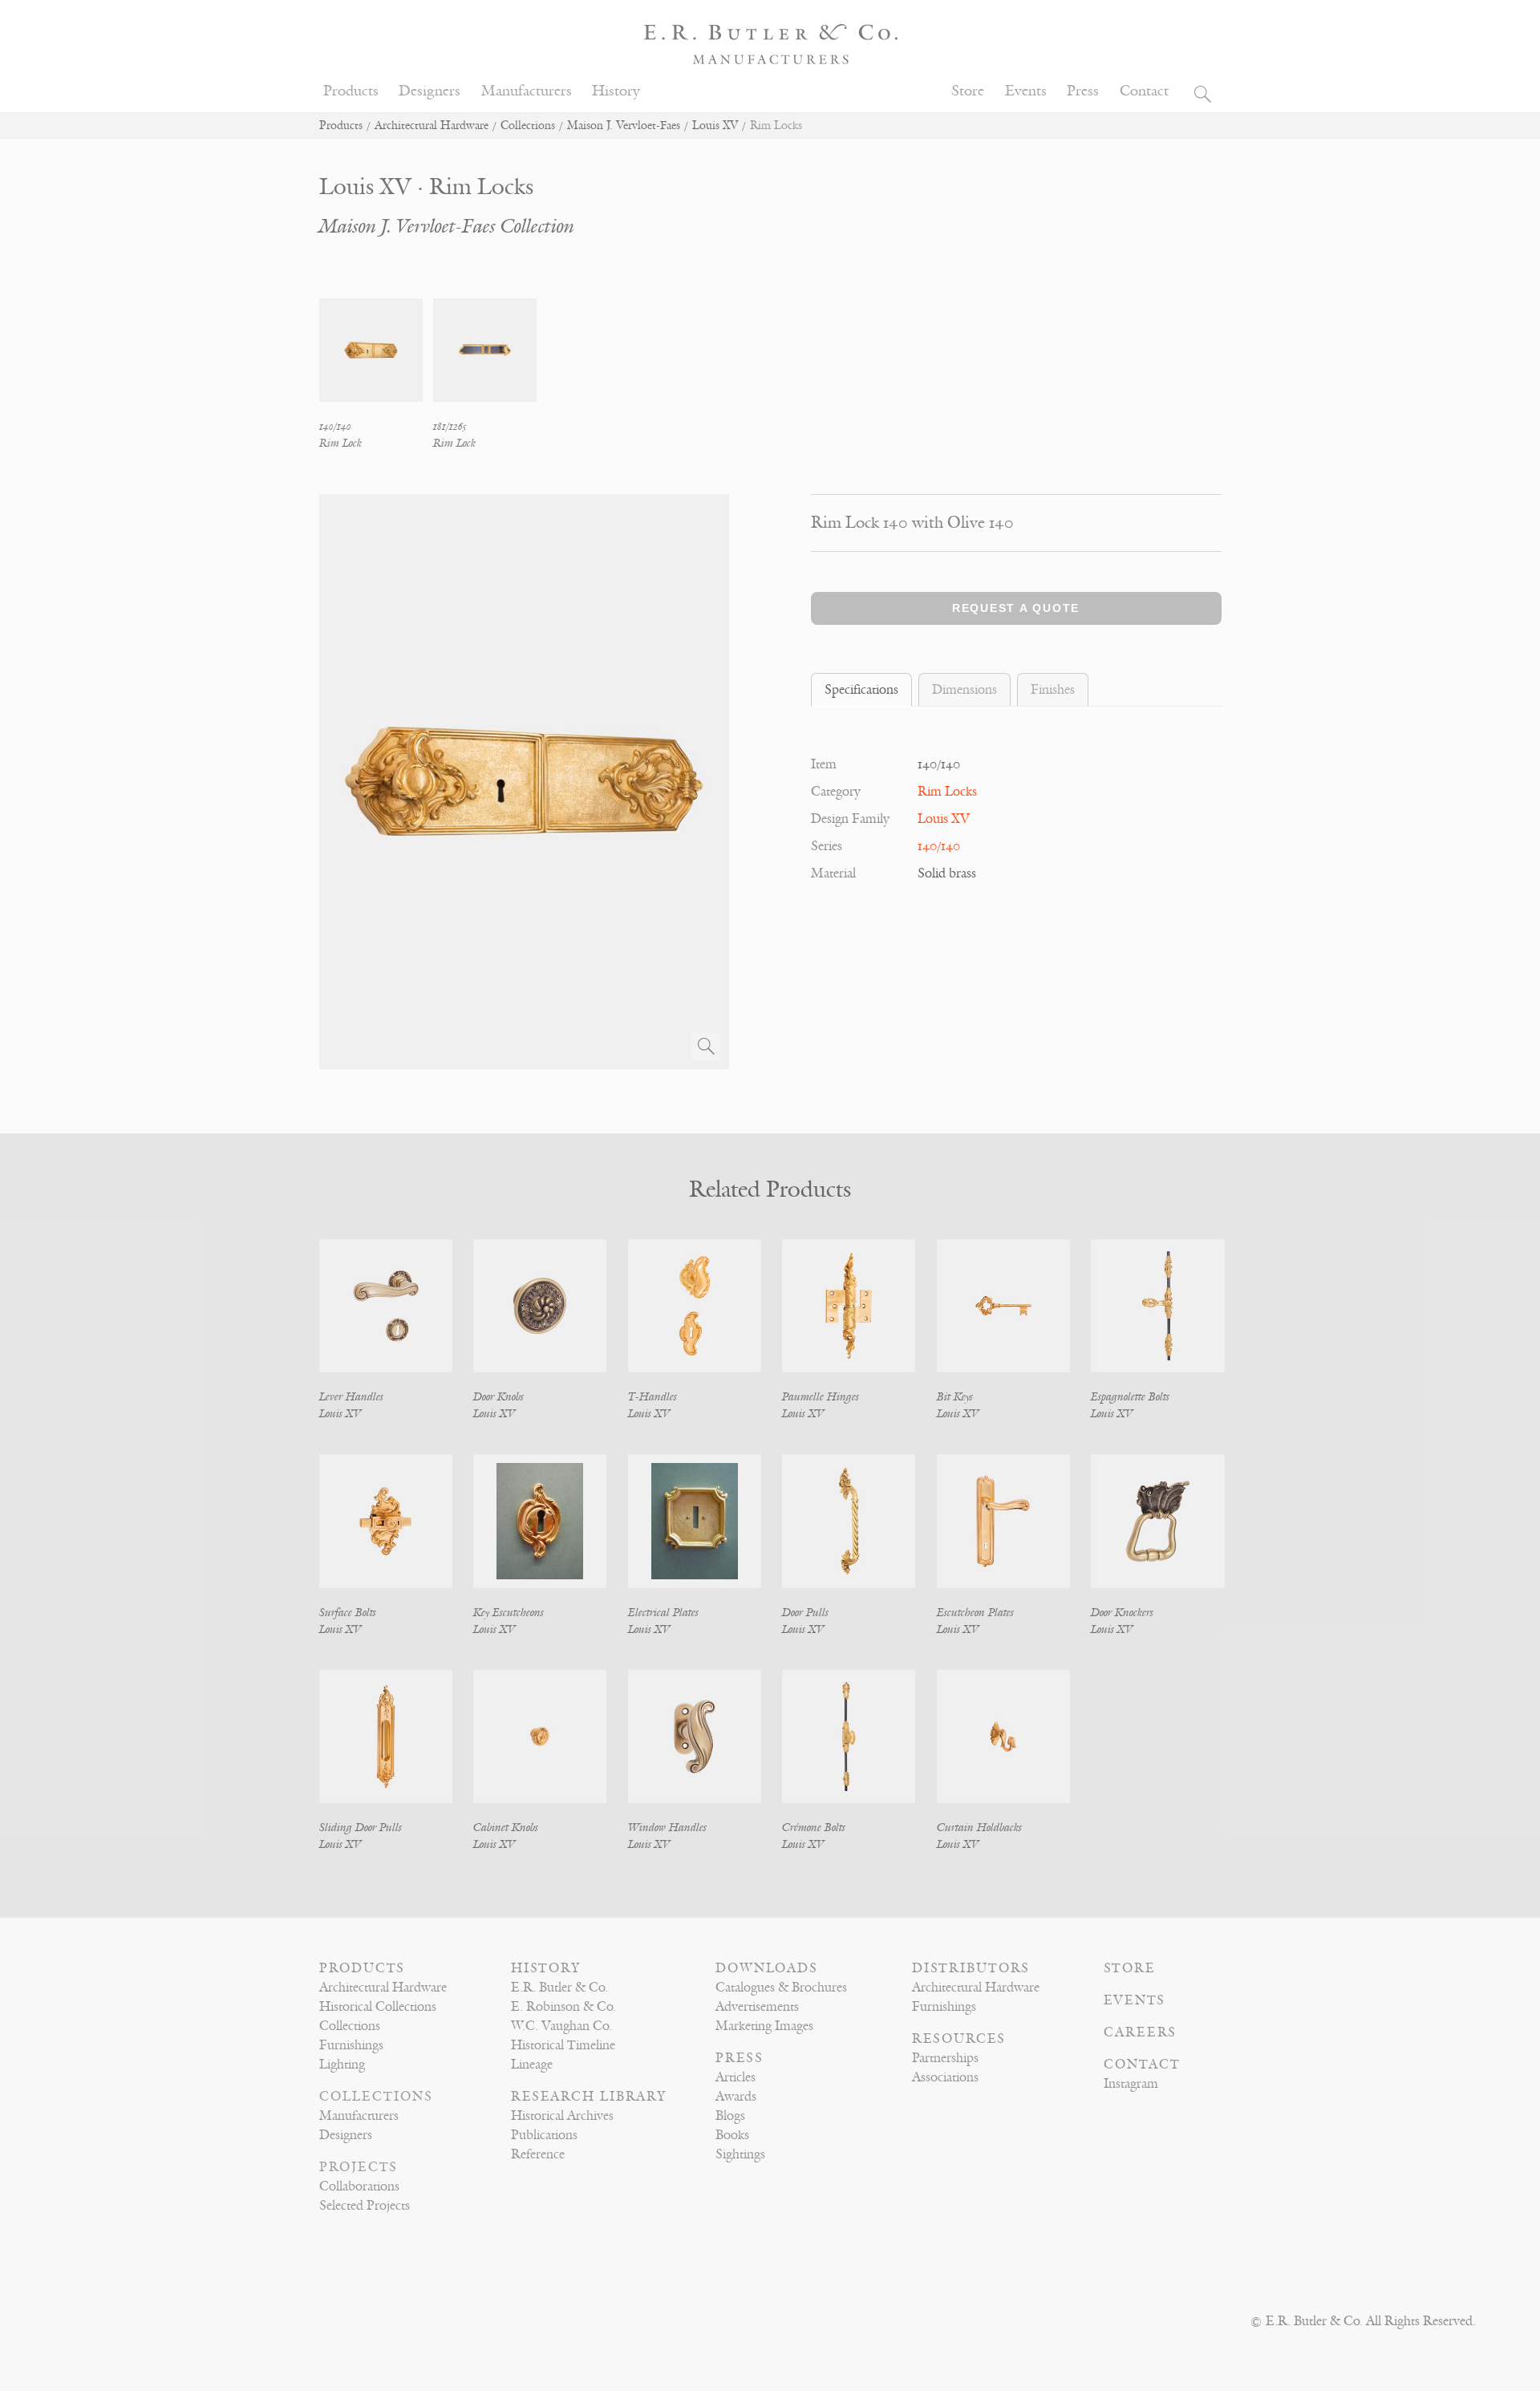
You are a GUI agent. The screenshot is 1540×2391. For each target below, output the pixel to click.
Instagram (1131, 2084)
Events (1026, 91)
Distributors (971, 1968)
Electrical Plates (663, 1613)
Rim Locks (947, 792)
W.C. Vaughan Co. (561, 2026)
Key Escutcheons (509, 1613)
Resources (959, 2039)
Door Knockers (1122, 1613)
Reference (538, 2154)
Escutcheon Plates (975, 1613)
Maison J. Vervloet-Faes (624, 126)
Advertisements (757, 2007)
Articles (736, 2077)
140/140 (939, 846)
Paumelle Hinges (821, 1397)
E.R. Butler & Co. (559, 1988)
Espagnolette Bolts (1130, 1397)
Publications (544, 2135)
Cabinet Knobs (506, 1828)
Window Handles (667, 1828)
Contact (1144, 91)
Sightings (740, 2154)
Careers (1140, 2032)
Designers (430, 91)
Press (1083, 91)
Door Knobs (498, 1397)
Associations (945, 2077)
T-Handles (652, 1397)
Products (351, 91)
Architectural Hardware (432, 126)
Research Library (589, 2097)
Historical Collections (378, 2007)
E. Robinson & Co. (563, 2007)
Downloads (767, 1968)
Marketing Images (764, 2026)
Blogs (730, 2116)
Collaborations (359, 2186)
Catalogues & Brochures (781, 1988)
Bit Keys (955, 1397)
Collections (528, 126)
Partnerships (945, 2058)
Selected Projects (365, 2206)
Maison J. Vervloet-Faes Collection (447, 227)
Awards (736, 2097)
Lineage (532, 2065)
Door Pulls (805, 1613)
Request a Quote (1016, 608)
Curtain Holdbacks (979, 1828)
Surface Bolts (348, 1613)
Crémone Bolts (814, 1828)
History (616, 91)
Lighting (342, 2065)
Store (968, 91)
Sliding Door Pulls (361, 1828)
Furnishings (351, 2045)
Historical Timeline (563, 2045)
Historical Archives (562, 2116)
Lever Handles (351, 1397)
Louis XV (715, 126)
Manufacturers (527, 91)
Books (732, 2135)
